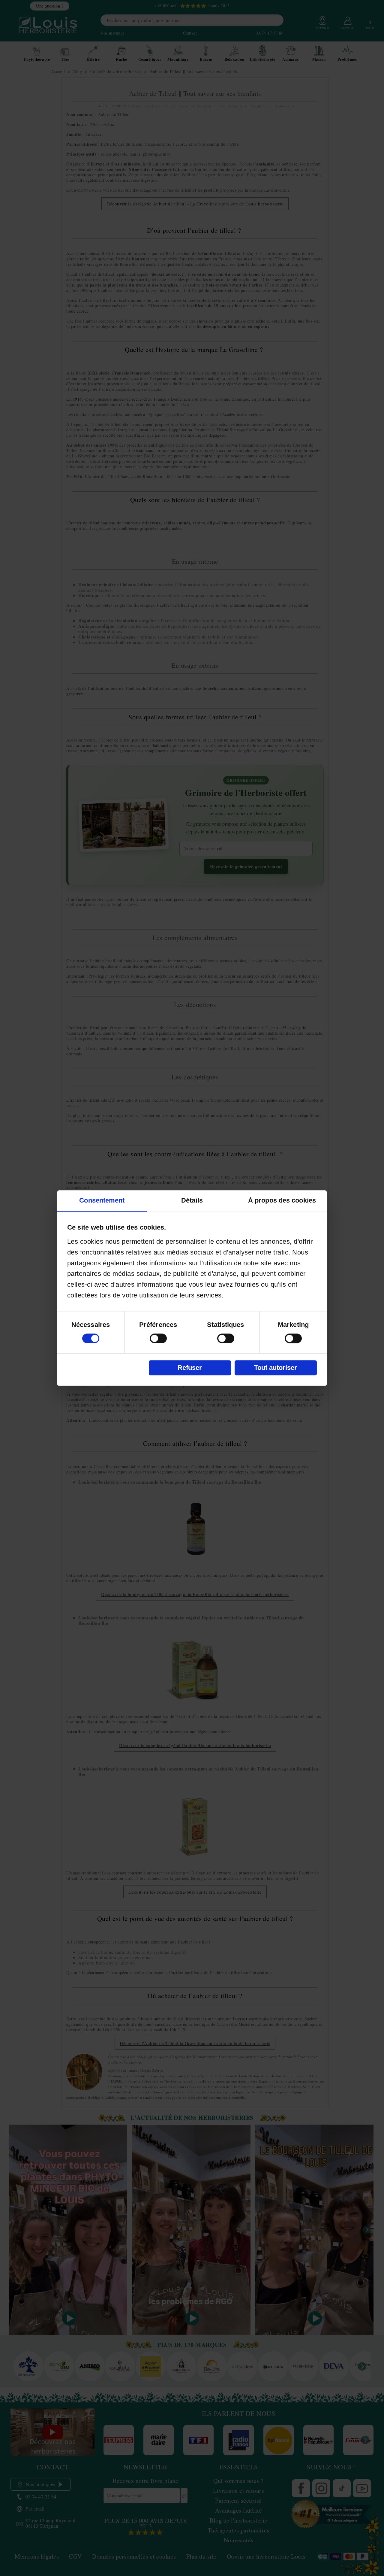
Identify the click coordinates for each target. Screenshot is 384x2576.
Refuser (190, 1368)
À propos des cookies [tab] (282, 1200)
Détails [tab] (192, 1200)
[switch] (158, 1338)
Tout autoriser (276, 1368)
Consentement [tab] (102, 1200)
